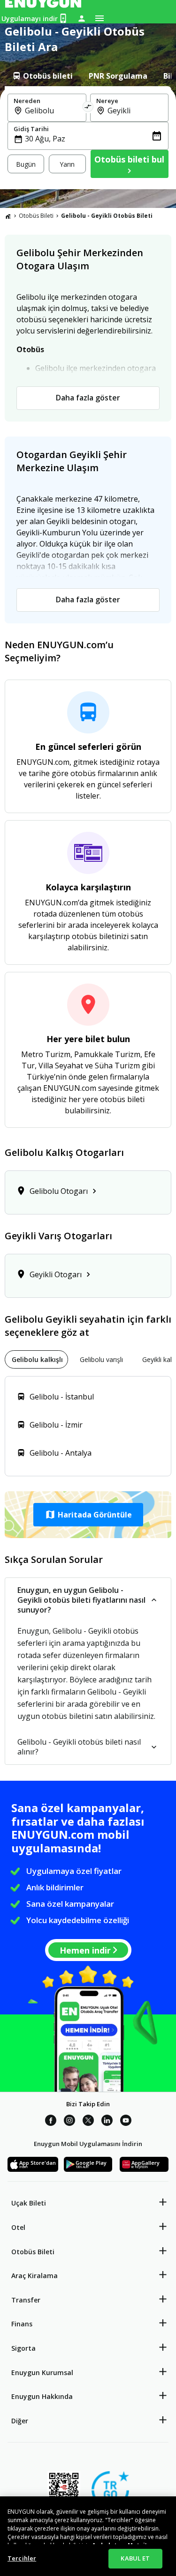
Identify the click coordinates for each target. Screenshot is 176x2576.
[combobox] (53, 111)
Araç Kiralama (34, 2276)
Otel (18, 2227)
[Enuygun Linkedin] (107, 2122)
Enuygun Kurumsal (42, 2372)
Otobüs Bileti (36, 216)
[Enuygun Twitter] (88, 2122)
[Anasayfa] (8, 216)
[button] (88, 1515)
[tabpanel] (88, 138)
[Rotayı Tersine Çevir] (88, 108)
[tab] (42, 76)
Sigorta (23, 2348)
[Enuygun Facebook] (51, 2122)
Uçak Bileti (29, 2203)
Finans (22, 2324)
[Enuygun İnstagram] (69, 2122)
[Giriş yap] (82, 18)
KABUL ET (135, 2558)
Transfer (26, 2300)
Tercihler (22, 2558)
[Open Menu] (99, 18)
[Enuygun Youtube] (126, 2122)
